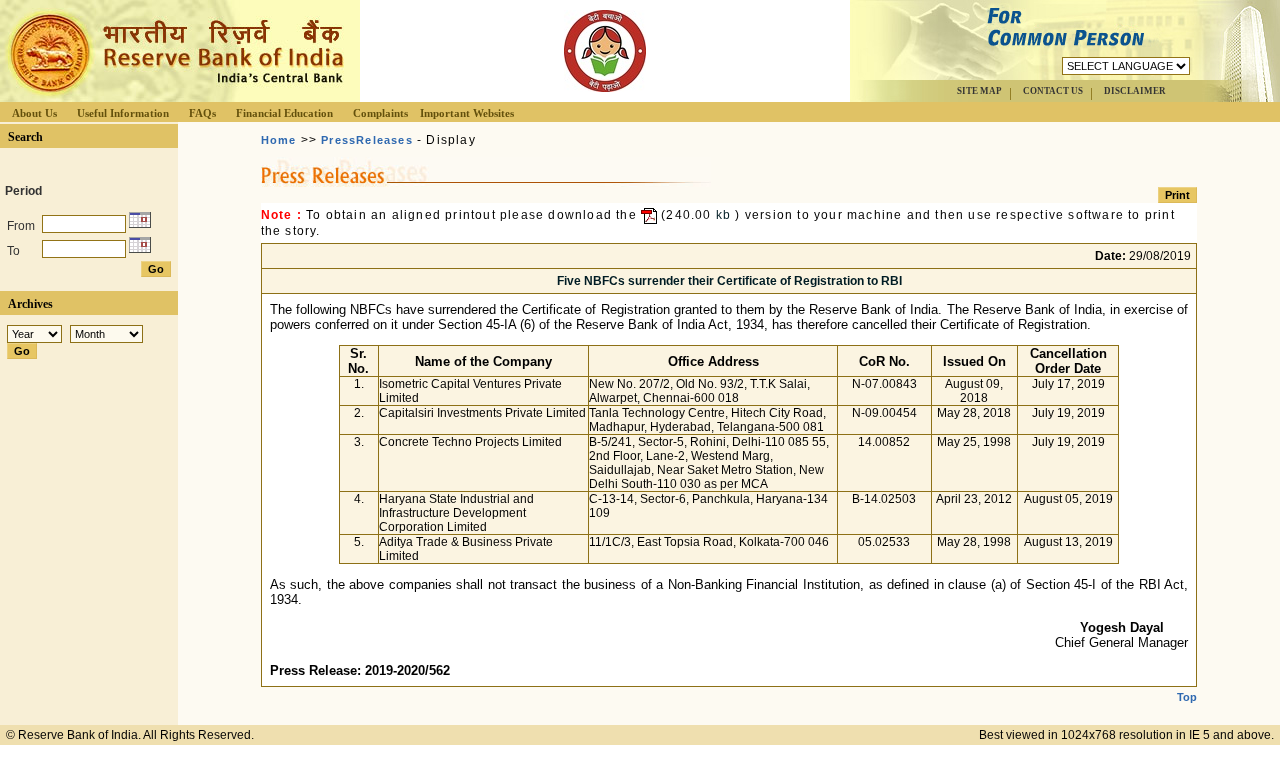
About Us (34, 113)
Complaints (380, 113)
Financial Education (284, 113)
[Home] (174, 96)
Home (279, 140)
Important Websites (467, 113)
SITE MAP (979, 91)
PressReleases (367, 140)
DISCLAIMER (1135, 91)
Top (1187, 697)
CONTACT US (1053, 91)
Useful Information (123, 113)
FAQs (202, 113)
